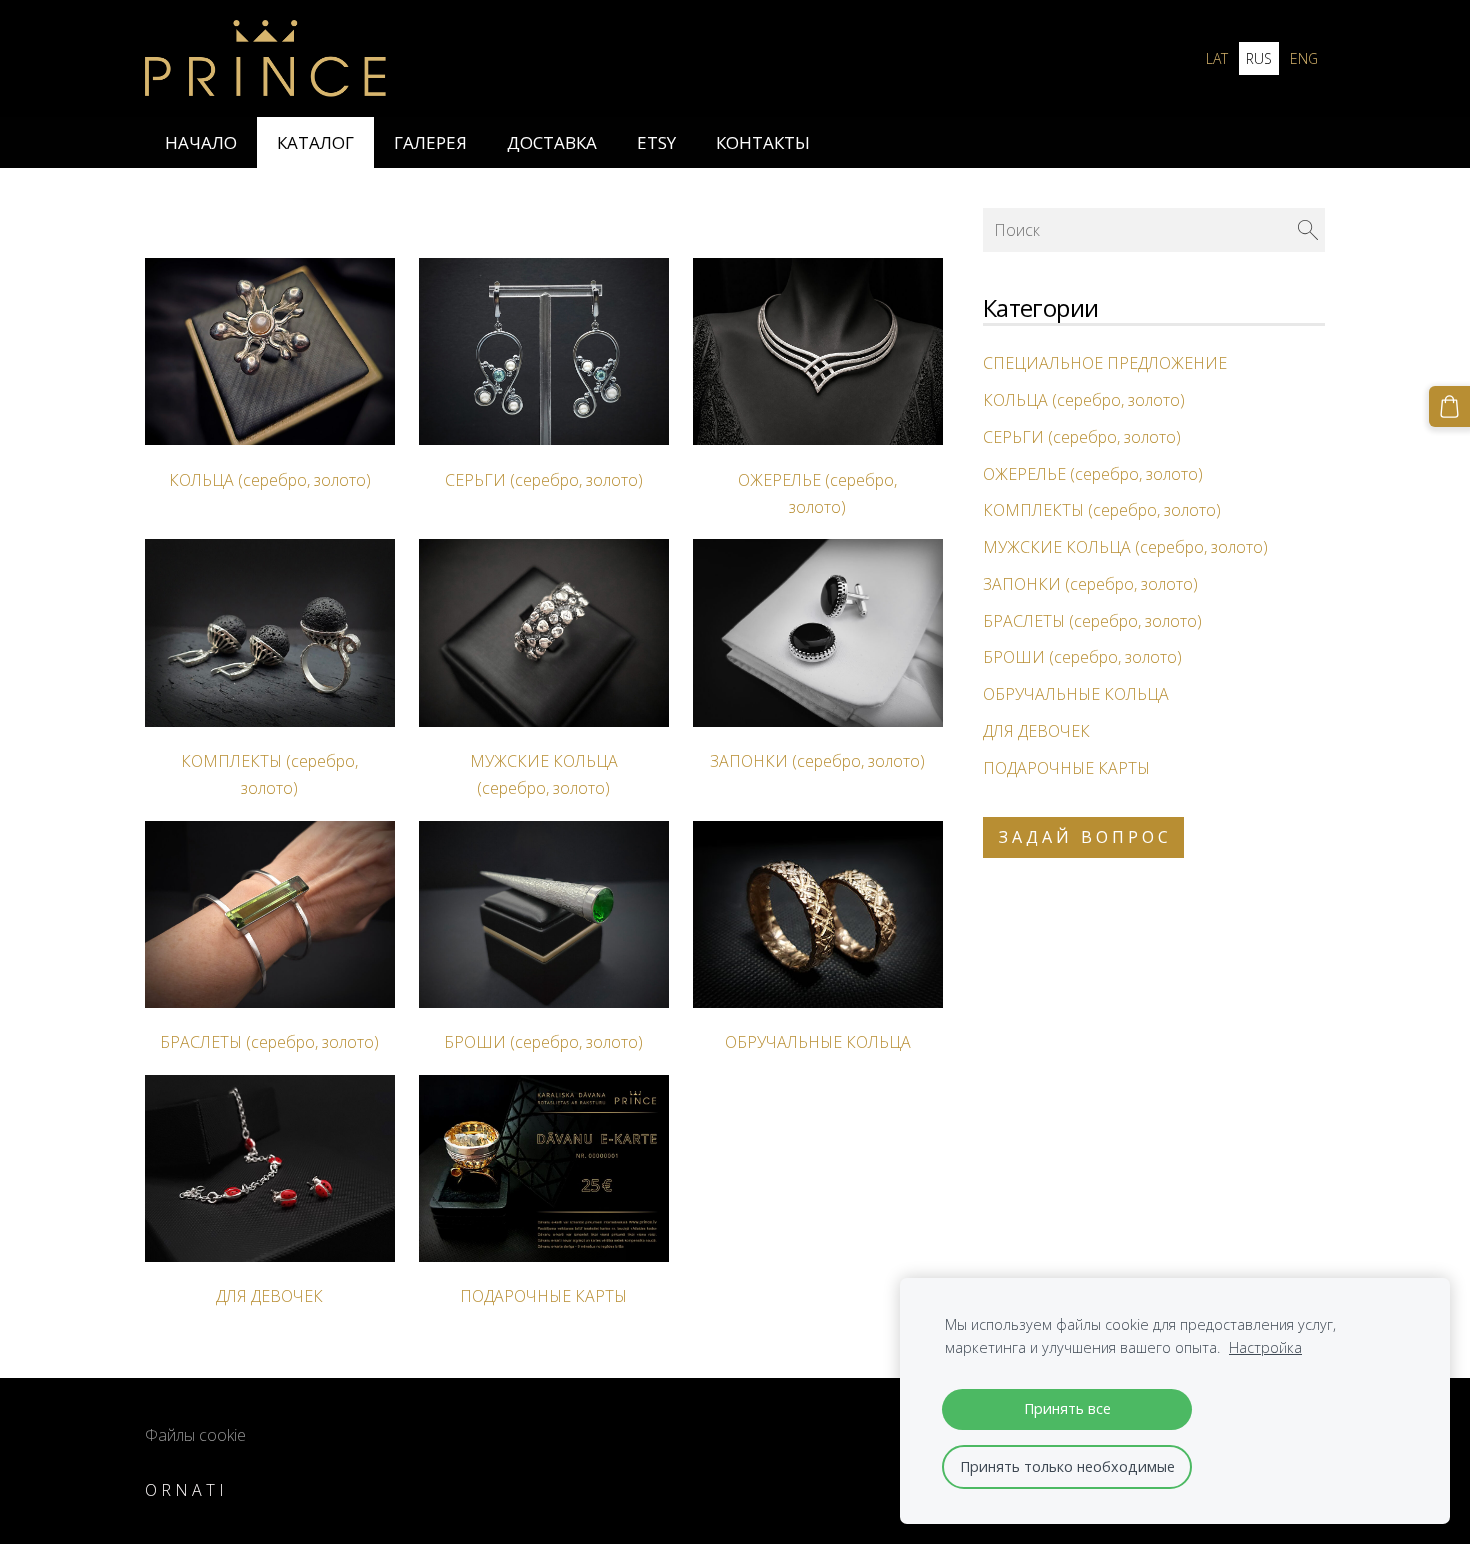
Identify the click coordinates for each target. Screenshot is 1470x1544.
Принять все (1067, 1408)
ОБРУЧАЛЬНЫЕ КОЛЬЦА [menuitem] (1076, 694)
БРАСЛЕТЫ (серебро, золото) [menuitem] (1092, 621)
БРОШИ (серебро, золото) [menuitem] (1082, 657)
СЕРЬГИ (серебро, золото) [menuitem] (1082, 437)
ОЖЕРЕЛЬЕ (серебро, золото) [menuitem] (1093, 474)
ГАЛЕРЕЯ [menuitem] (430, 142)
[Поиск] (1308, 230)
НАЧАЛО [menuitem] (201, 142)
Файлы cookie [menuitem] (195, 1435)
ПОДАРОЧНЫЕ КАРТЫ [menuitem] (1066, 768)
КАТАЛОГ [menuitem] (315, 142)
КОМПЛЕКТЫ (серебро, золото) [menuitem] (1102, 510)
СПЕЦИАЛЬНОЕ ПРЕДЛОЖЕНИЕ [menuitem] (1105, 363)
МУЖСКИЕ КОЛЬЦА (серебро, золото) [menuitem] (1125, 547)
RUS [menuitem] (1259, 58)
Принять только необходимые (1067, 1466)
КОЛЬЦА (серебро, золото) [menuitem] (1084, 400)
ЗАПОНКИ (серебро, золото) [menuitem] (1090, 584)
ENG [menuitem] (1304, 58)
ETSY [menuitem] (656, 142)
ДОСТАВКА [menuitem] (552, 142)
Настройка (1265, 1347)
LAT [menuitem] (1217, 58)
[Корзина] (1449, 406)
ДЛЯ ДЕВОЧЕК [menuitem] (1036, 731)
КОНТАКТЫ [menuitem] (763, 142)
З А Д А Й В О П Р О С (1083, 837)
